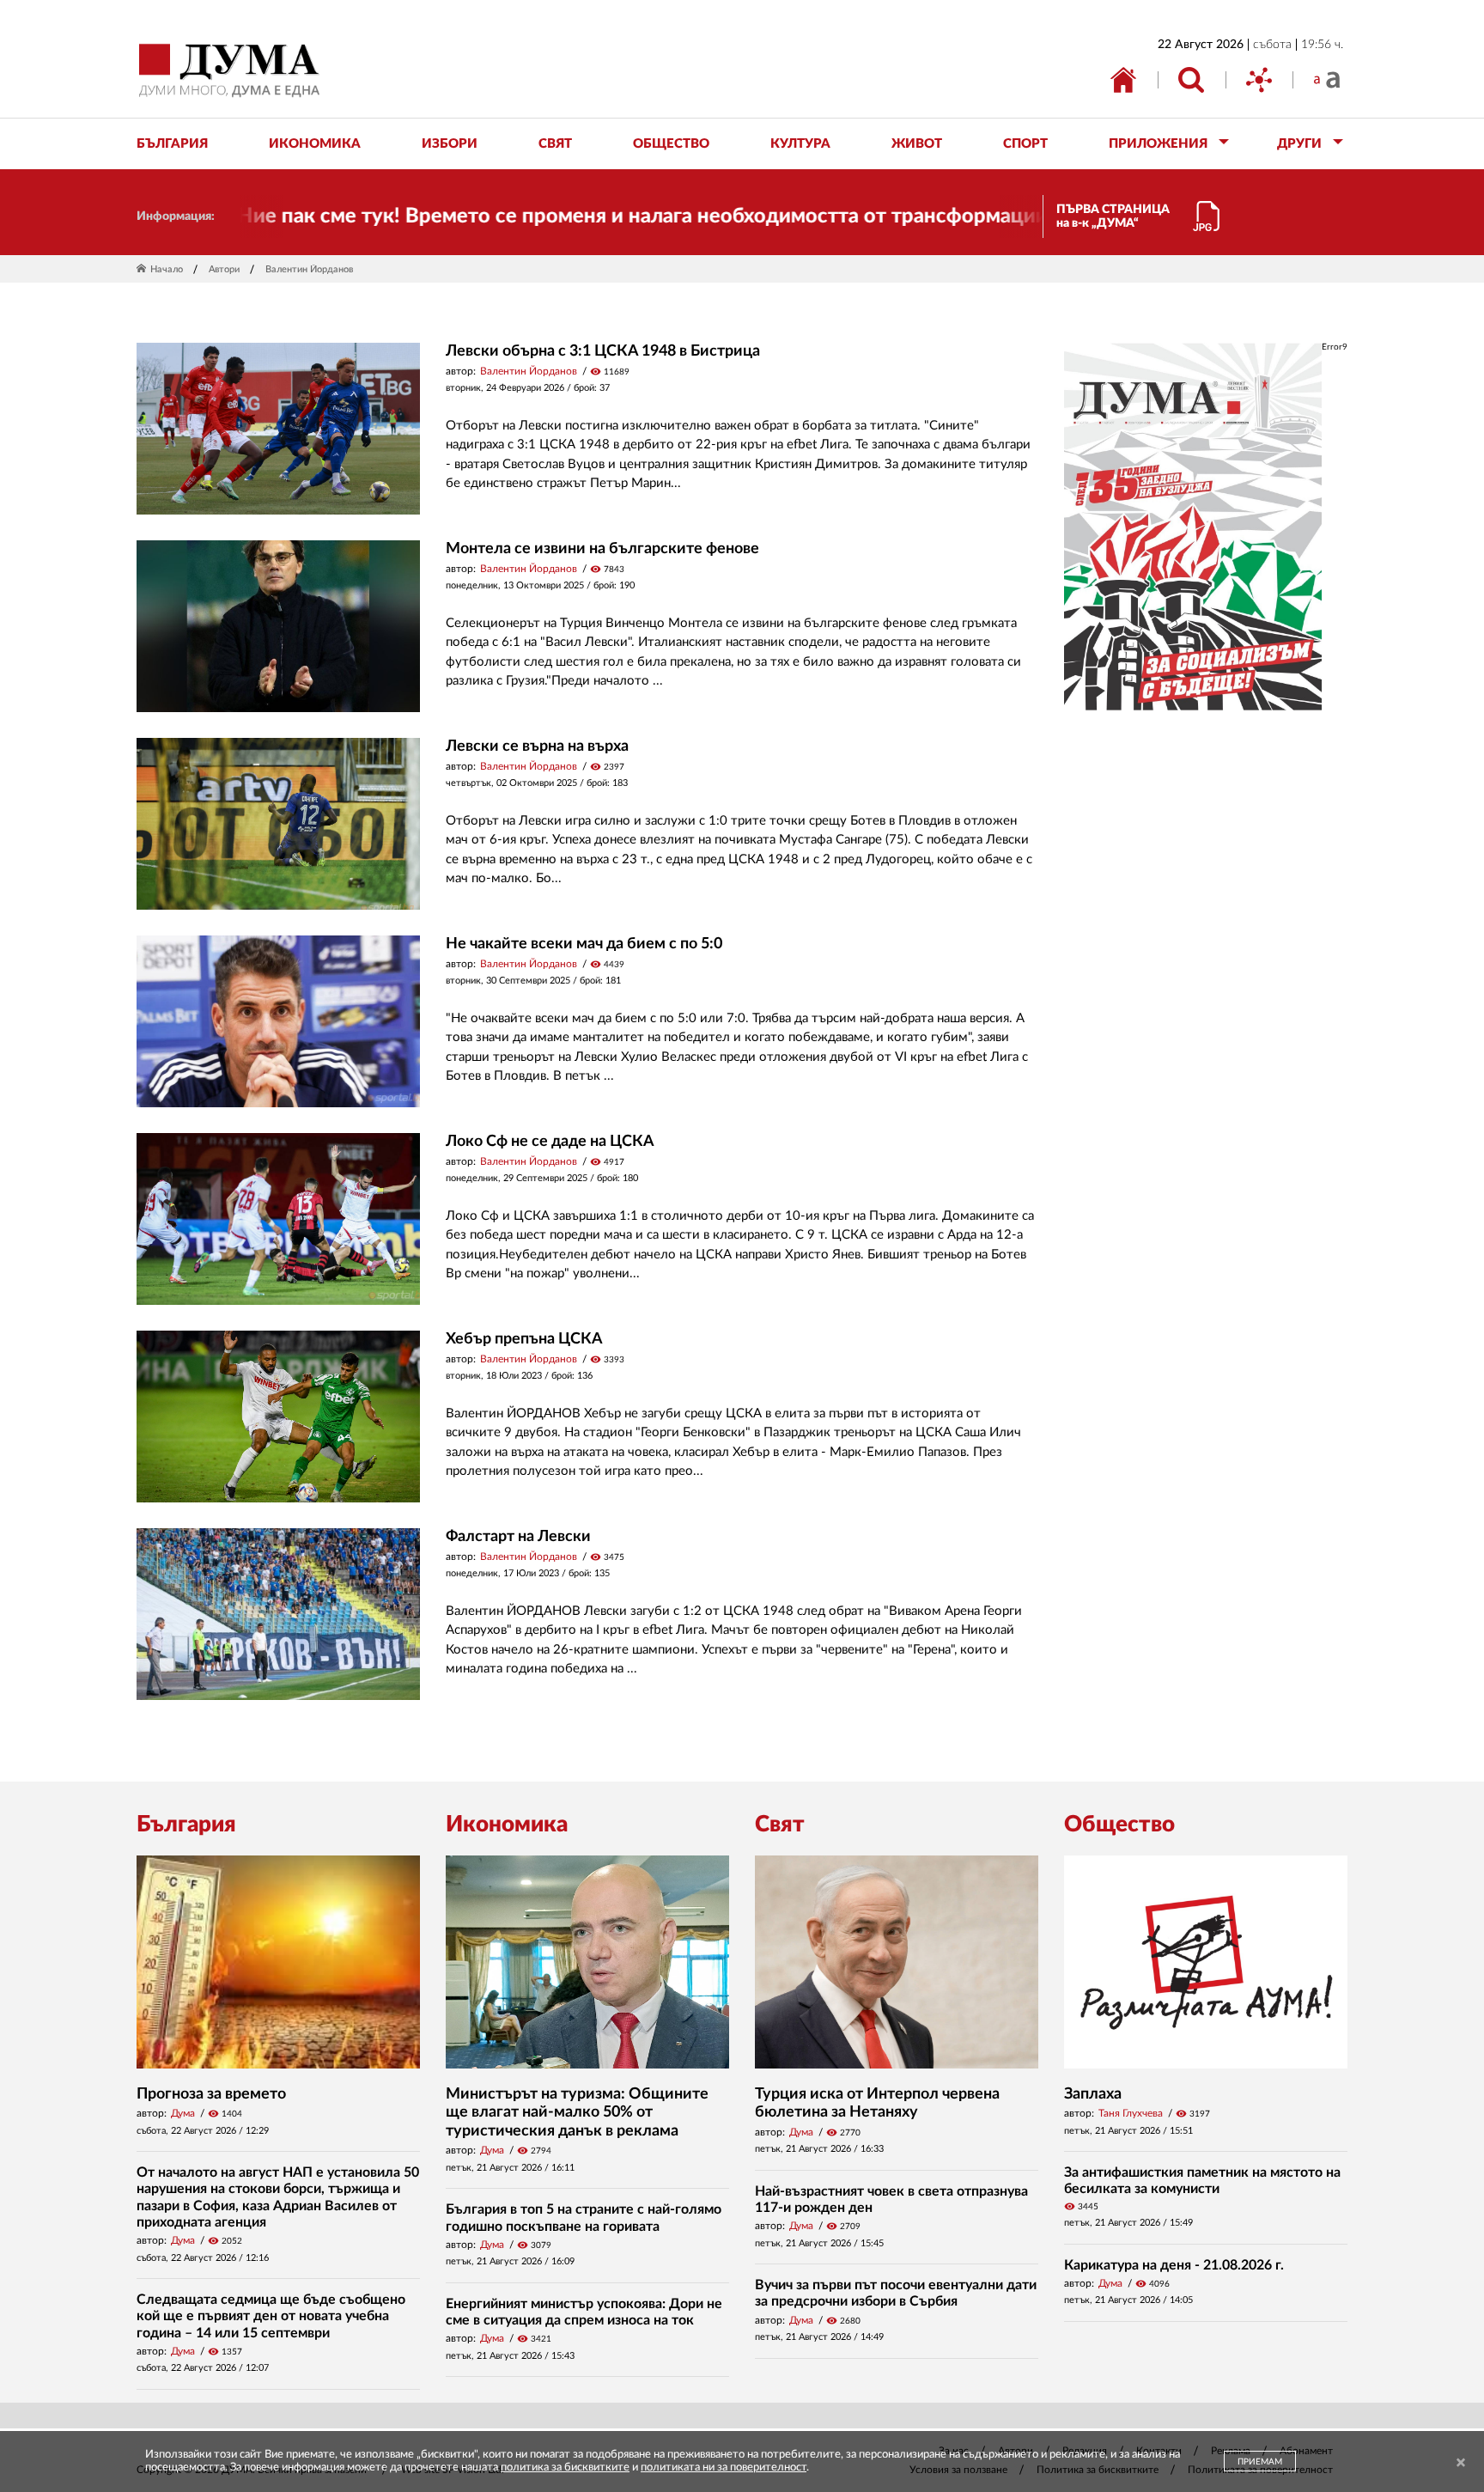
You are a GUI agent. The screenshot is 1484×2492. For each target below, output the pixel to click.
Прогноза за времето (211, 2094)
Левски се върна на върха (537, 746)
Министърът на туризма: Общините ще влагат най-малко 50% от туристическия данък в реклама (577, 2113)
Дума (183, 2113)
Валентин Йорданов (529, 371)
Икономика (507, 1825)
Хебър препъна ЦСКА (524, 1339)
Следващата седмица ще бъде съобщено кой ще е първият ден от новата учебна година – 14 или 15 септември (271, 2316)
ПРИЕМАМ (1260, 2462)
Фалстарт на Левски (518, 1537)
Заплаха (1093, 2094)
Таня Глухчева (1131, 2113)
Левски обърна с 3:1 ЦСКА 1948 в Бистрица (603, 351)
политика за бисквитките (565, 2468)
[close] (1461, 2463)
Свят (780, 1825)
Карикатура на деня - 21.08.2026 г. (1174, 2265)
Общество (1119, 1825)
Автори (224, 269)
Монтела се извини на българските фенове (602, 549)
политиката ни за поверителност (724, 2468)
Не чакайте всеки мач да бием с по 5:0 (584, 944)
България (186, 1825)
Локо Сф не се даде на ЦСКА (550, 1142)
